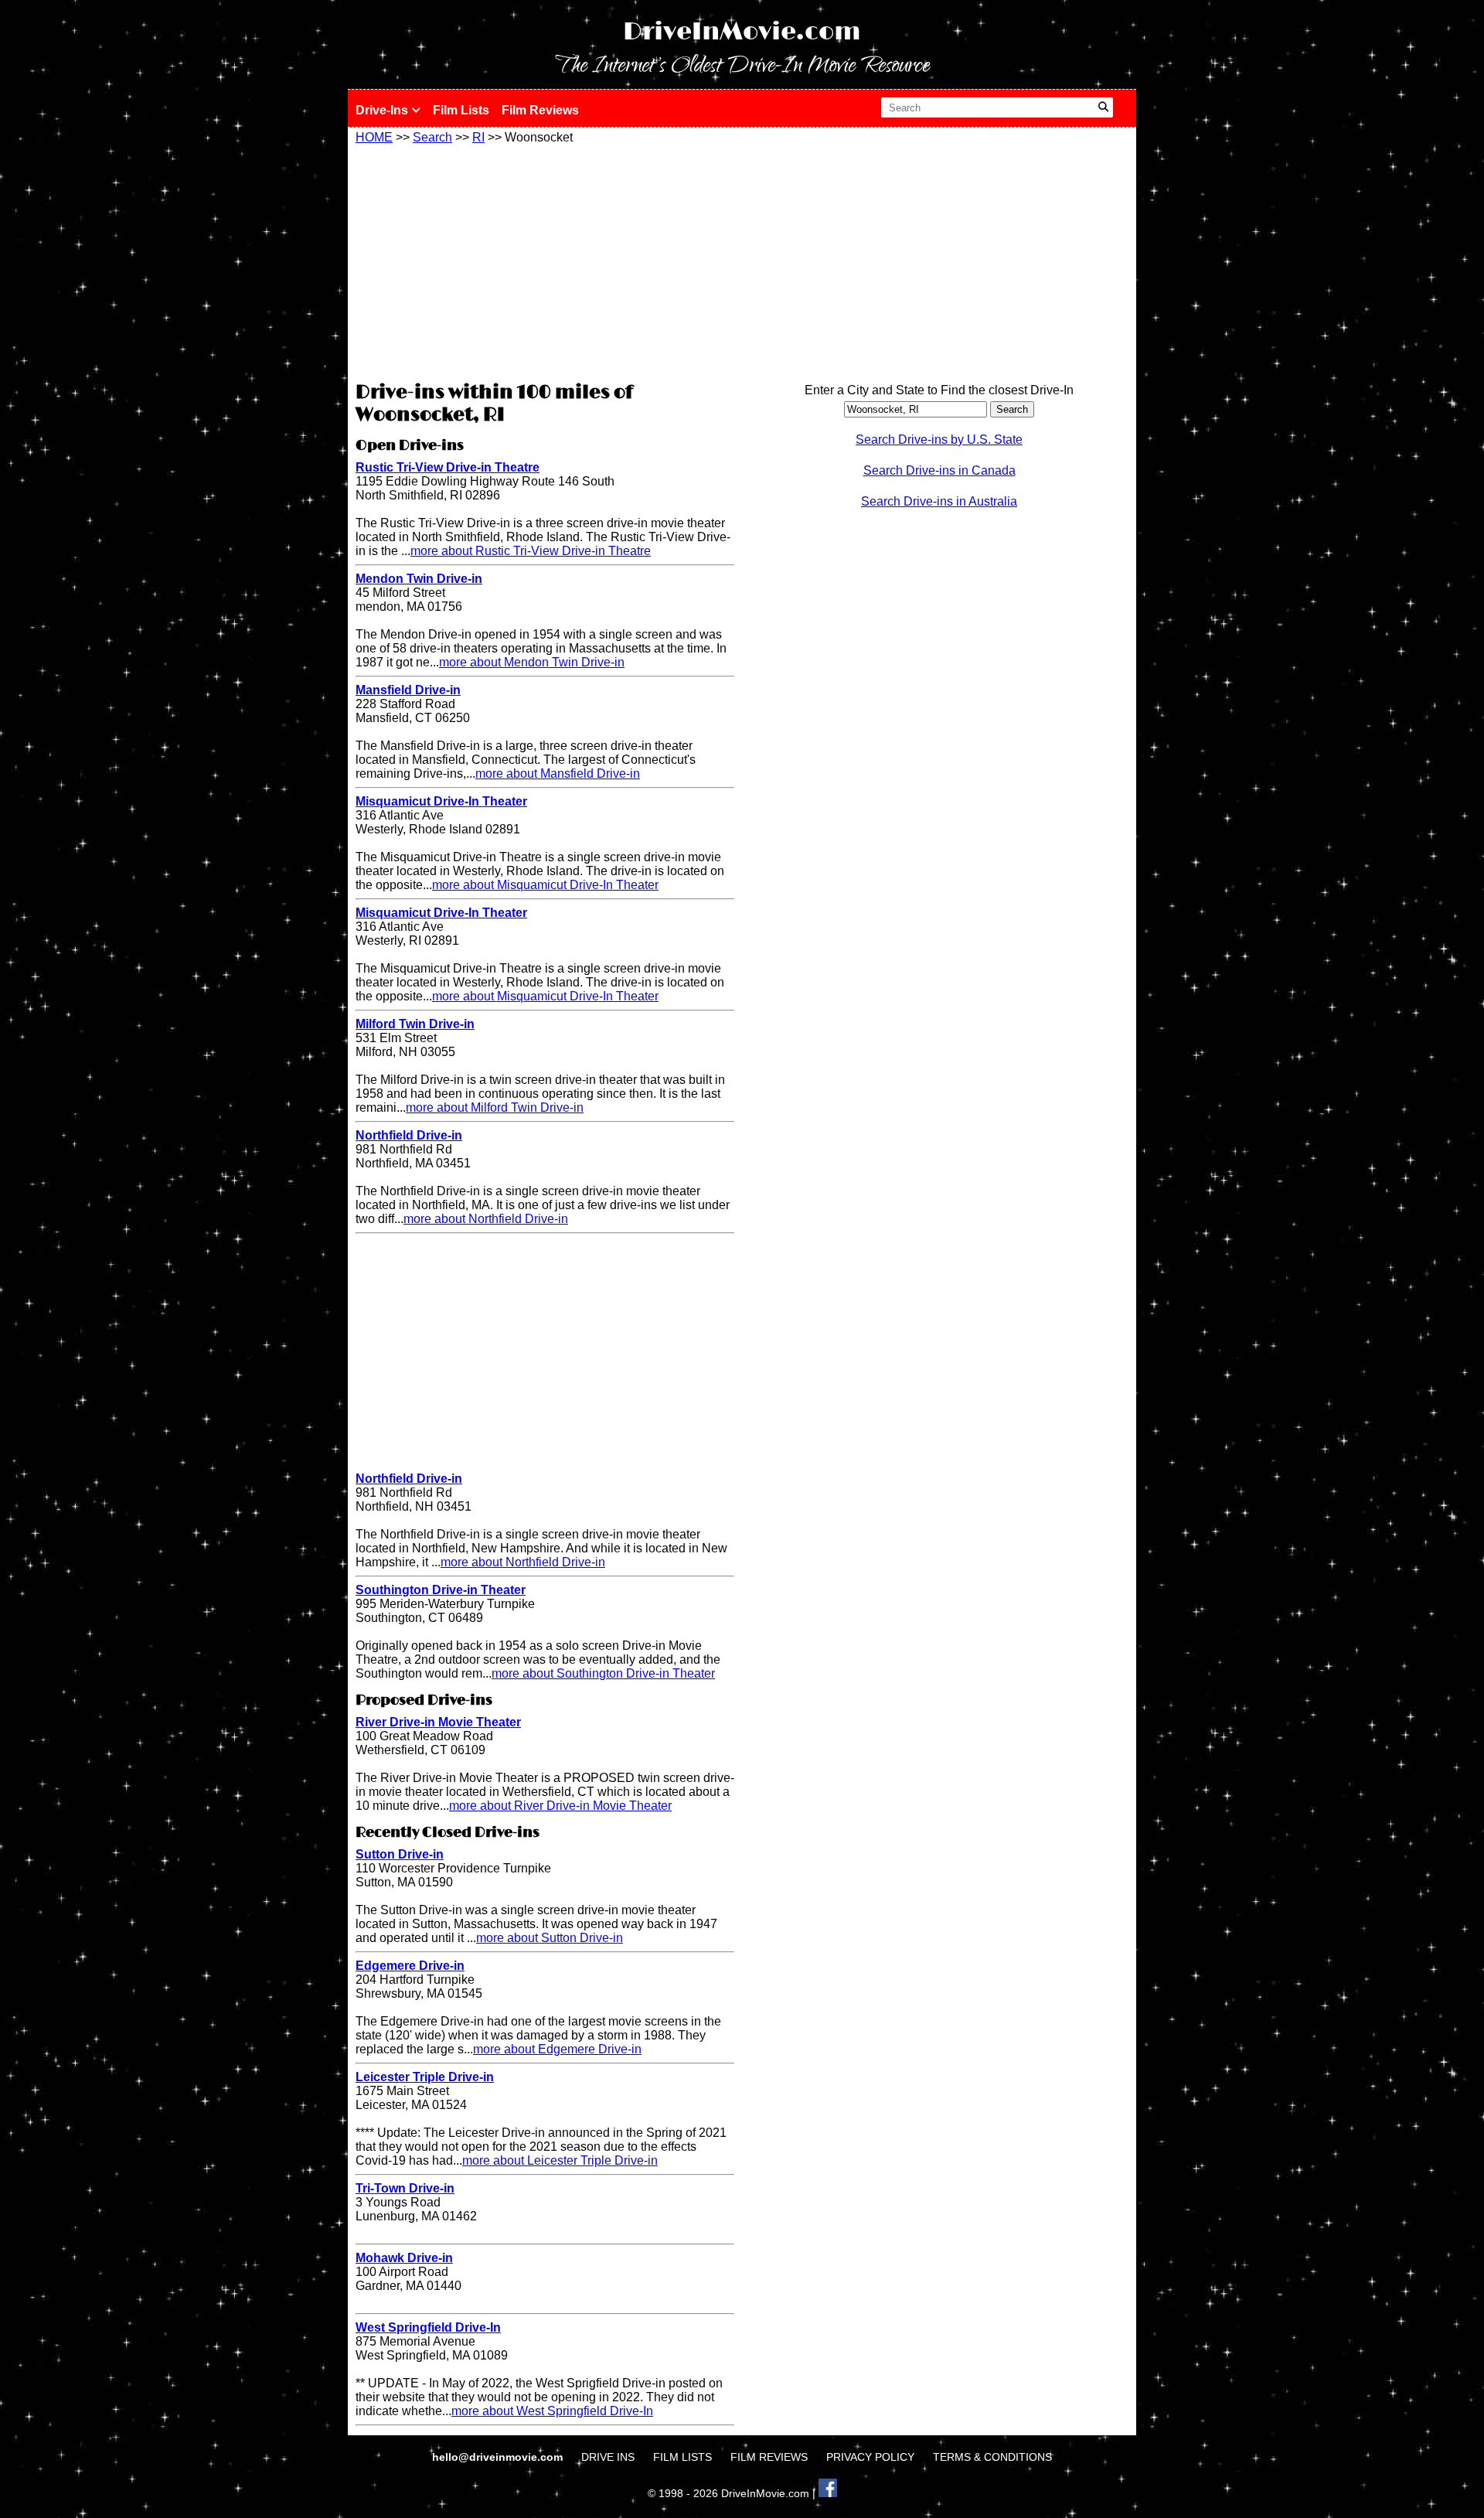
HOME (374, 137)
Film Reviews (540, 110)
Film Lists (461, 110)
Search (432, 137)
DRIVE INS (608, 2457)
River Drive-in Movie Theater (438, 1722)
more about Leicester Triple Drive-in (560, 2160)
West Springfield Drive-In (428, 2327)
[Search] (1103, 107)
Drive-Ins (383, 110)
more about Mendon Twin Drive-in (532, 662)
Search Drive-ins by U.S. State (939, 440)
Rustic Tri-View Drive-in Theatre (448, 467)
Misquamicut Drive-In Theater (441, 801)
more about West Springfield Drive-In (552, 2411)
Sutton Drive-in (400, 1854)
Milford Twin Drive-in (415, 1024)
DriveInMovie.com (742, 32)
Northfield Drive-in (409, 1135)
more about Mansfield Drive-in (558, 773)
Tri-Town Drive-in (405, 2188)
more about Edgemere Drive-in (557, 2049)
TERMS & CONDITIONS (992, 2457)
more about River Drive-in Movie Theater (560, 1806)
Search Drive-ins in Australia (939, 501)
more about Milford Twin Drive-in (495, 1107)
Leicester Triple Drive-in (425, 2077)
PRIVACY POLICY (870, 2457)
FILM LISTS (682, 2457)
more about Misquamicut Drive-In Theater (545, 885)
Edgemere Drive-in (410, 1966)
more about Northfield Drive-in (486, 1219)
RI (478, 137)
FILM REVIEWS (769, 2457)
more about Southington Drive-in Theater (603, 1673)
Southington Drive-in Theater (441, 1590)
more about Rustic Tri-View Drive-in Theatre (531, 551)
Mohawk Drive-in (404, 2258)
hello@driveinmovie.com (499, 2457)
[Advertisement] (545, 261)
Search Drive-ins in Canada (939, 470)
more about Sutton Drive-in (550, 1938)
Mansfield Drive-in (408, 690)
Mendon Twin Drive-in (419, 579)
